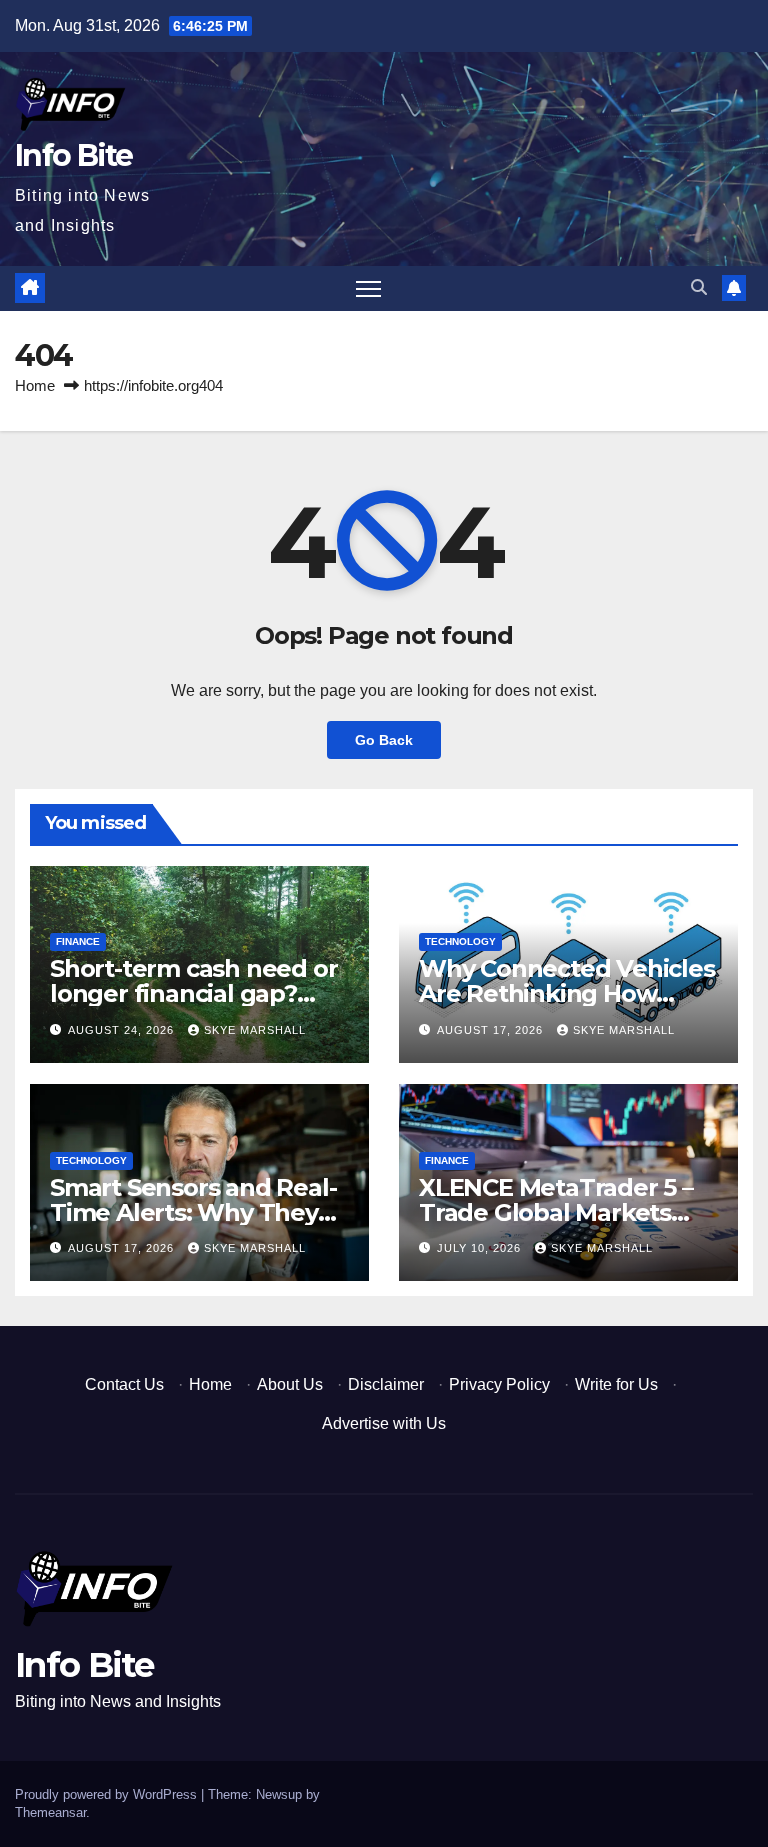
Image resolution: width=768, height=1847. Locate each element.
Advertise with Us (384, 1423)
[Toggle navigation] (368, 288)
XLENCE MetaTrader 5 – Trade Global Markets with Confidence (556, 1212)
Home (35, 385)
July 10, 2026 (481, 1248)
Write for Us (616, 1384)
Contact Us (124, 1384)
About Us (290, 1384)
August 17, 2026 (492, 1030)
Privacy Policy (499, 1384)
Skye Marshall (255, 1030)
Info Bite (74, 155)
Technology (460, 941)
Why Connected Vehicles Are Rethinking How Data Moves (567, 993)
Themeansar (50, 1812)
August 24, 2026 (123, 1030)
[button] (699, 287)
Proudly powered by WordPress (108, 1794)
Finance (78, 941)
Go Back (384, 740)
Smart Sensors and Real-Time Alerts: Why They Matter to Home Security (193, 1212)
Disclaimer (386, 1384)
